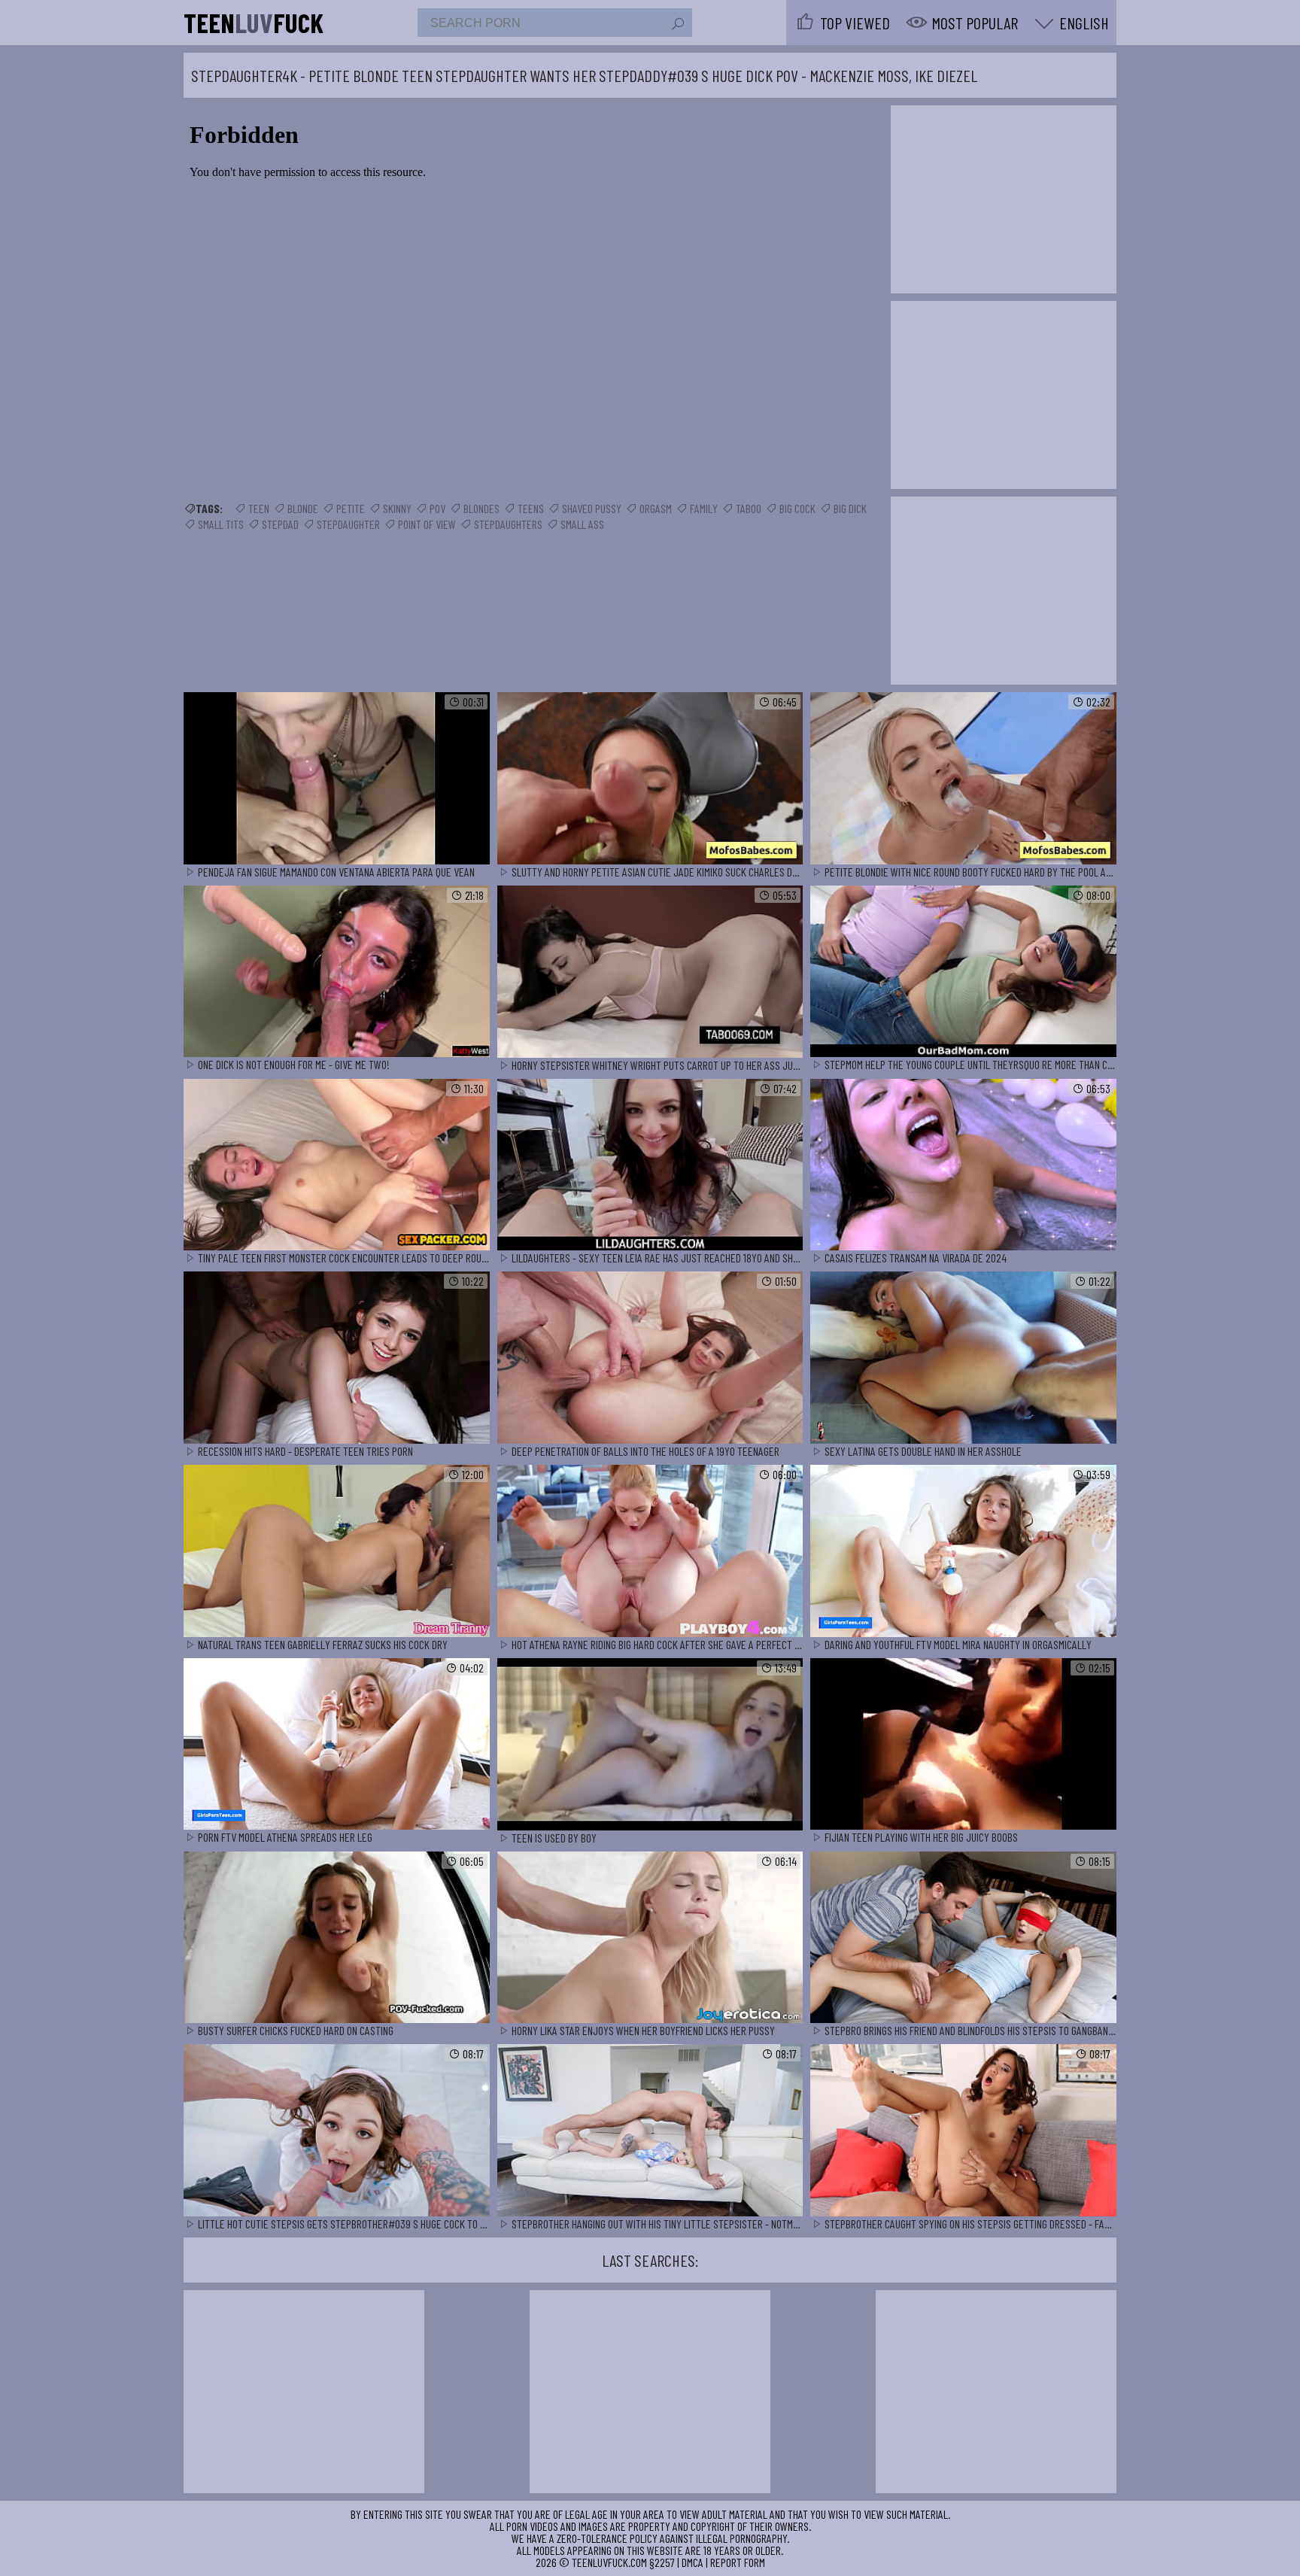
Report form (738, 2562)
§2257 (662, 2562)
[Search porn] (677, 24)
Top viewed (855, 23)
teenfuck (254, 23)
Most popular (975, 23)
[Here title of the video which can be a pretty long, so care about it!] (337, 779)
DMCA (693, 2562)
